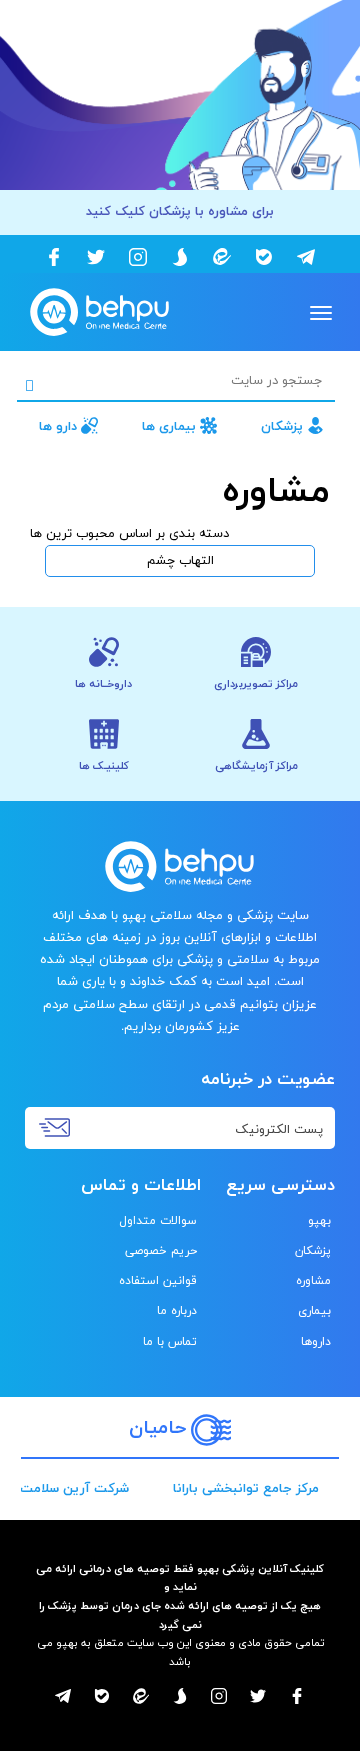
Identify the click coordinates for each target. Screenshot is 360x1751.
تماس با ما (170, 1342)
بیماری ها (169, 427)
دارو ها (58, 427)
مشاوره (313, 1281)
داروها (316, 1342)
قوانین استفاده (158, 1281)
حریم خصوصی (161, 1251)
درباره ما (177, 1311)
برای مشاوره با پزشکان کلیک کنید (180, 212)
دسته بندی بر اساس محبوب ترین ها (129, 534)
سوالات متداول (158, 1221)
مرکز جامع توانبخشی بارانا (246, 1489)
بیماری (314, 1311)
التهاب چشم (180, 561)
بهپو (319, 1221)
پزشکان (282, 427)
